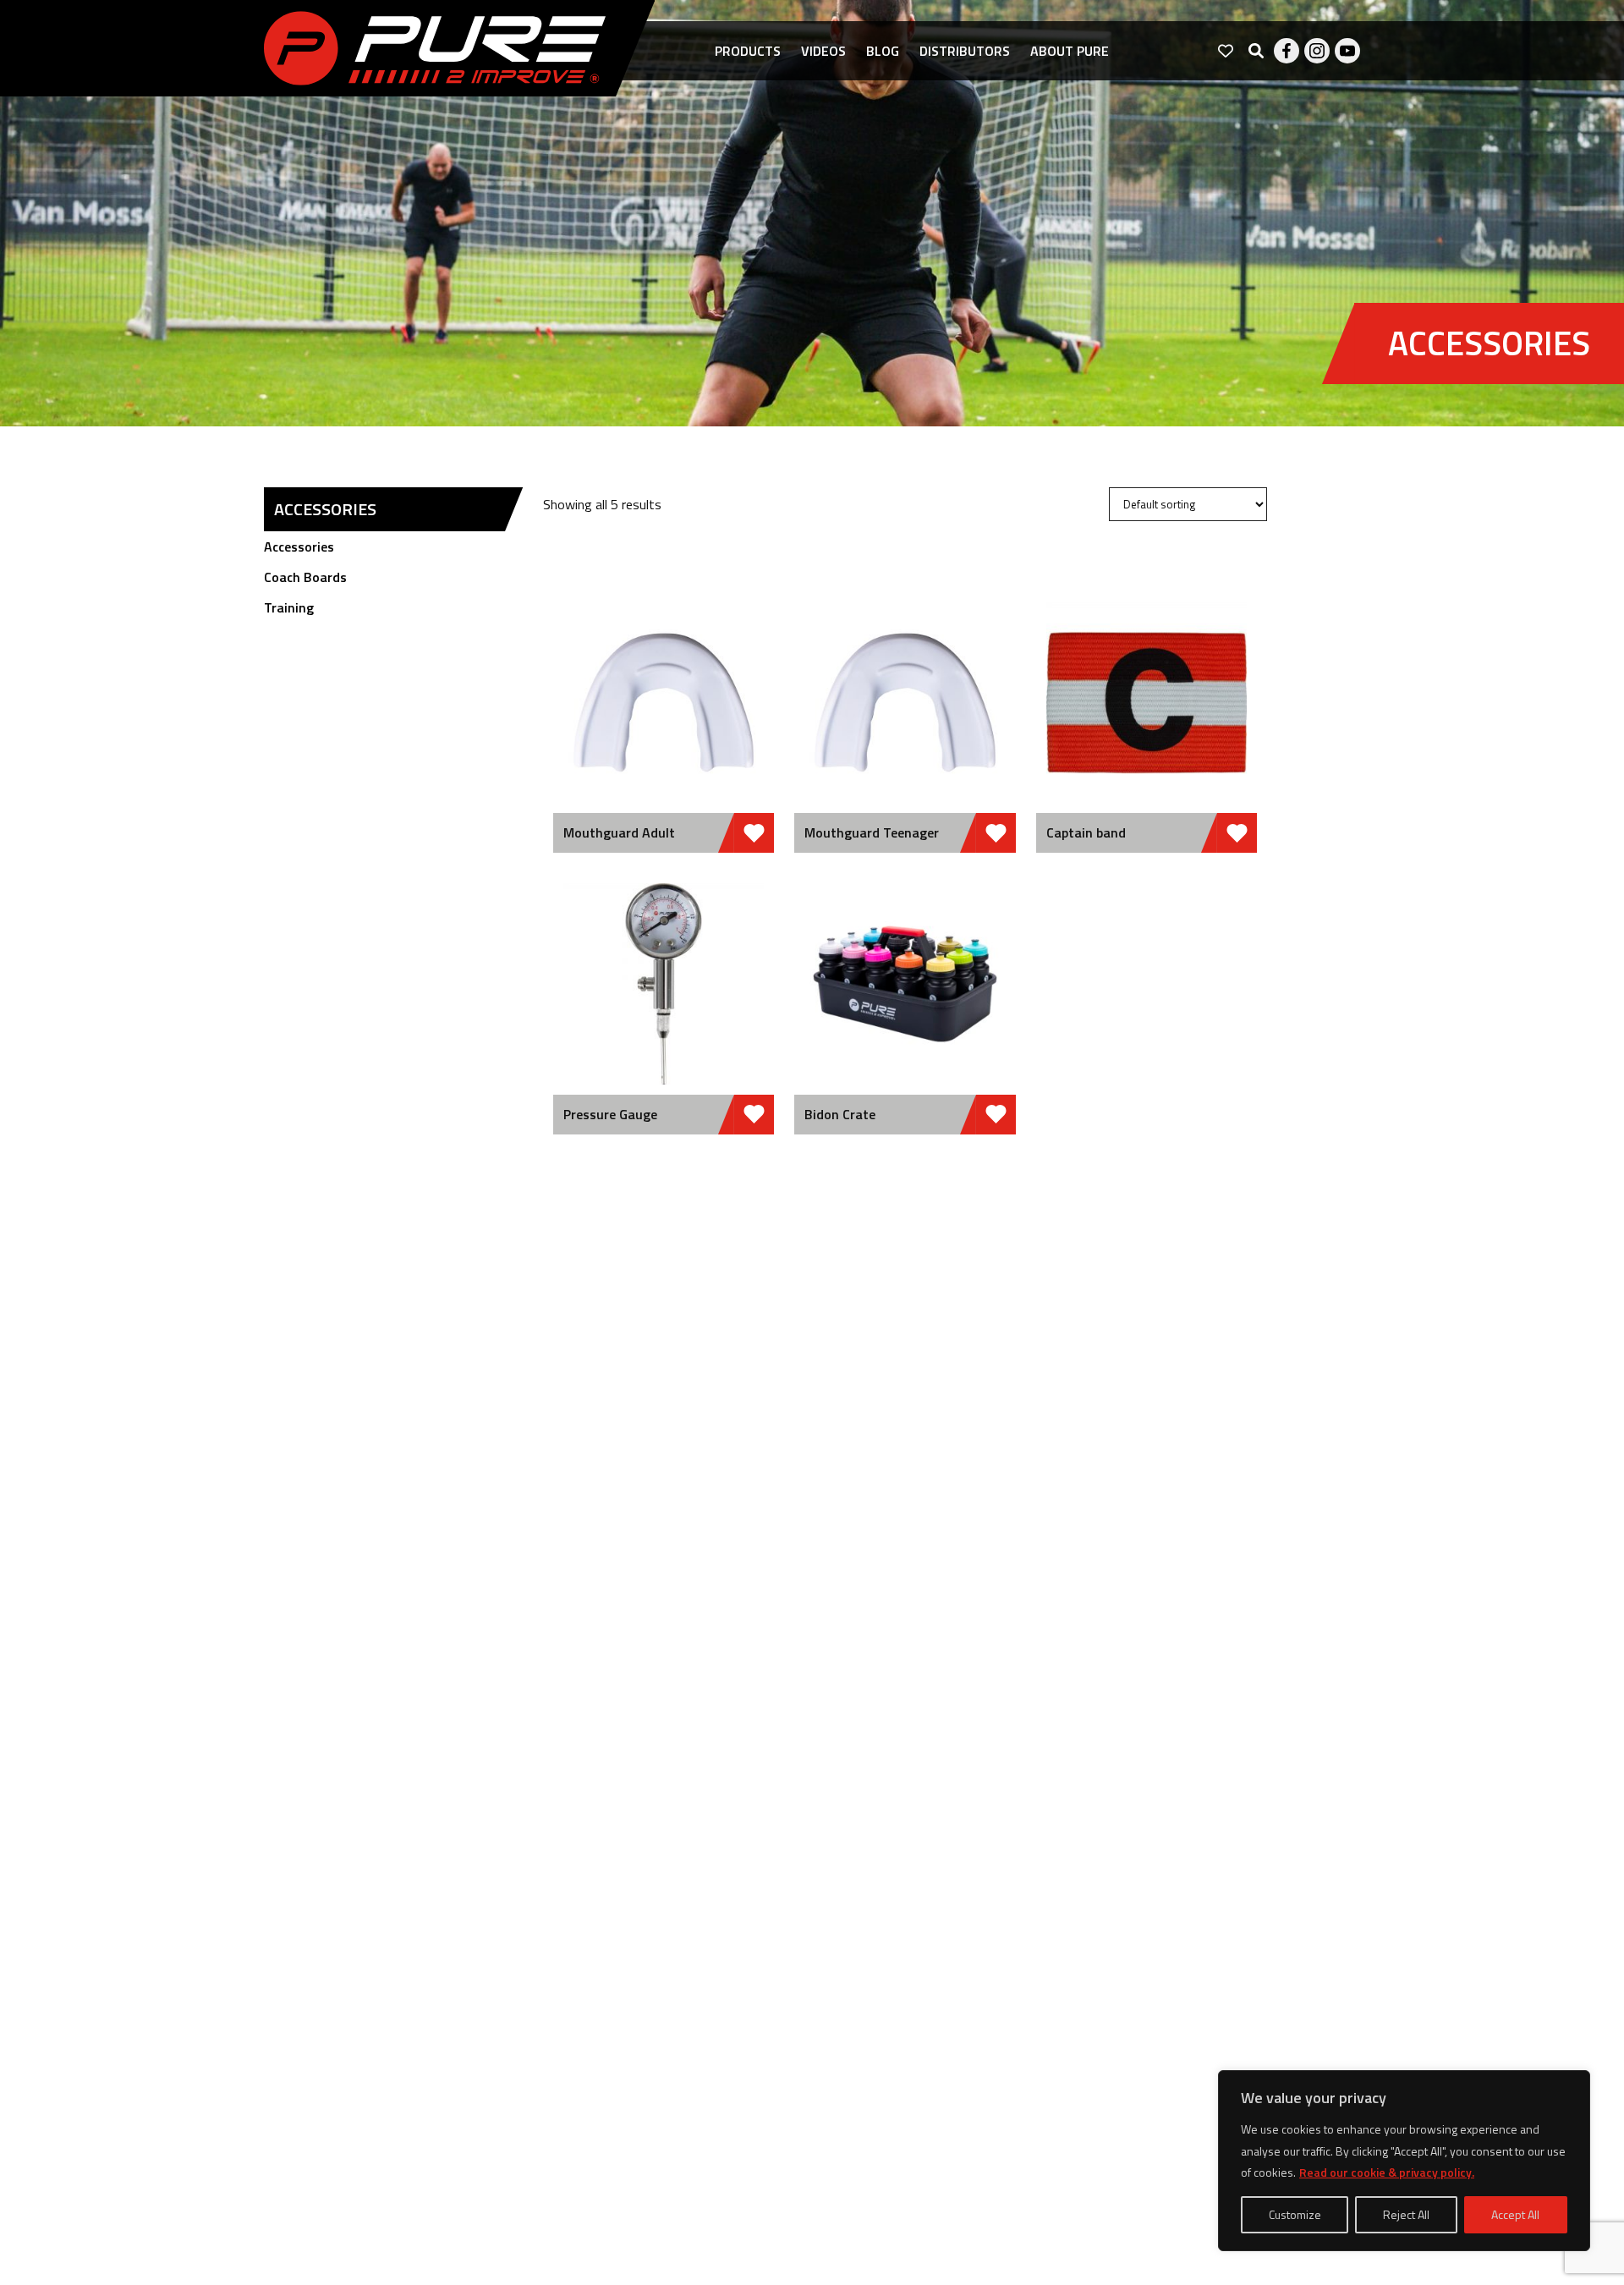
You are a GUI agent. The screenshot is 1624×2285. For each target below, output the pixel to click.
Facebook (1287, 51)
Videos (823, 51)
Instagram (1317, 51)
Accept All (1515, 2214)
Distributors (965, 51)
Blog (883, 51)
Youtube (1347, 51)
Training (289, 607)
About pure (1070, 51)
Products (748, 51)
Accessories (299, 547)
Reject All (1406, 2214)
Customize (1295, 2214)
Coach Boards (305, 577)
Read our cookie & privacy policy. (1387, 2172)
